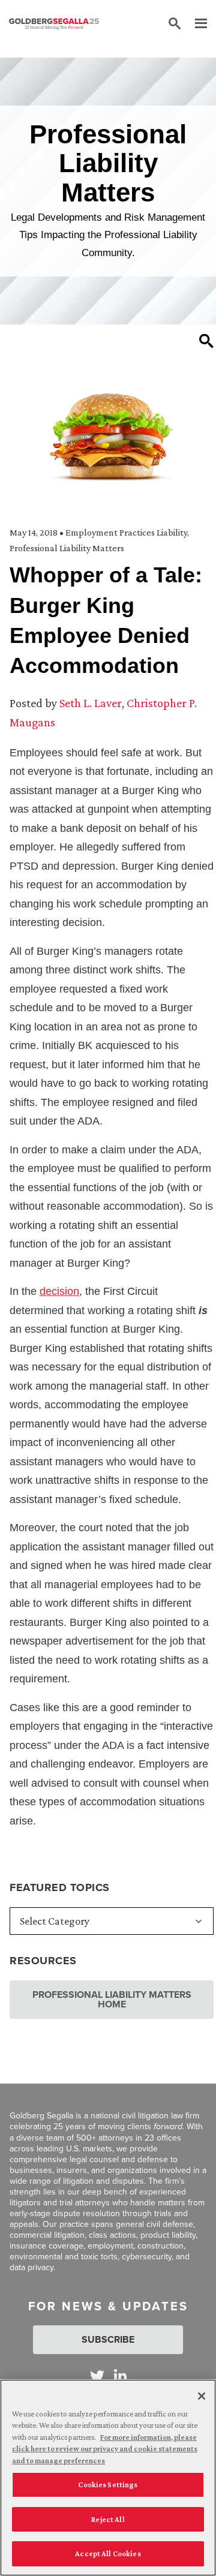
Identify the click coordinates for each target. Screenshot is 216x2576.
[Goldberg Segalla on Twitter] (97, 2376)
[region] (108, 2478)
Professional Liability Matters (67, 548)
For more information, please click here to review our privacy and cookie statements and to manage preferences (105, 2449)
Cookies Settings (108, 2485)
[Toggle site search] (175, 24)
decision (59, 1291)
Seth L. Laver (91, 703)
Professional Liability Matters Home (112, 1999)
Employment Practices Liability (126, 532)
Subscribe (108, 2339)
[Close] (202, 2396)
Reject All (108, 2519)
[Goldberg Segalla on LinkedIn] (120, 2376)
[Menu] (195, 24)
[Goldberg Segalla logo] (54, 24)
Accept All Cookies (108, 2554)
